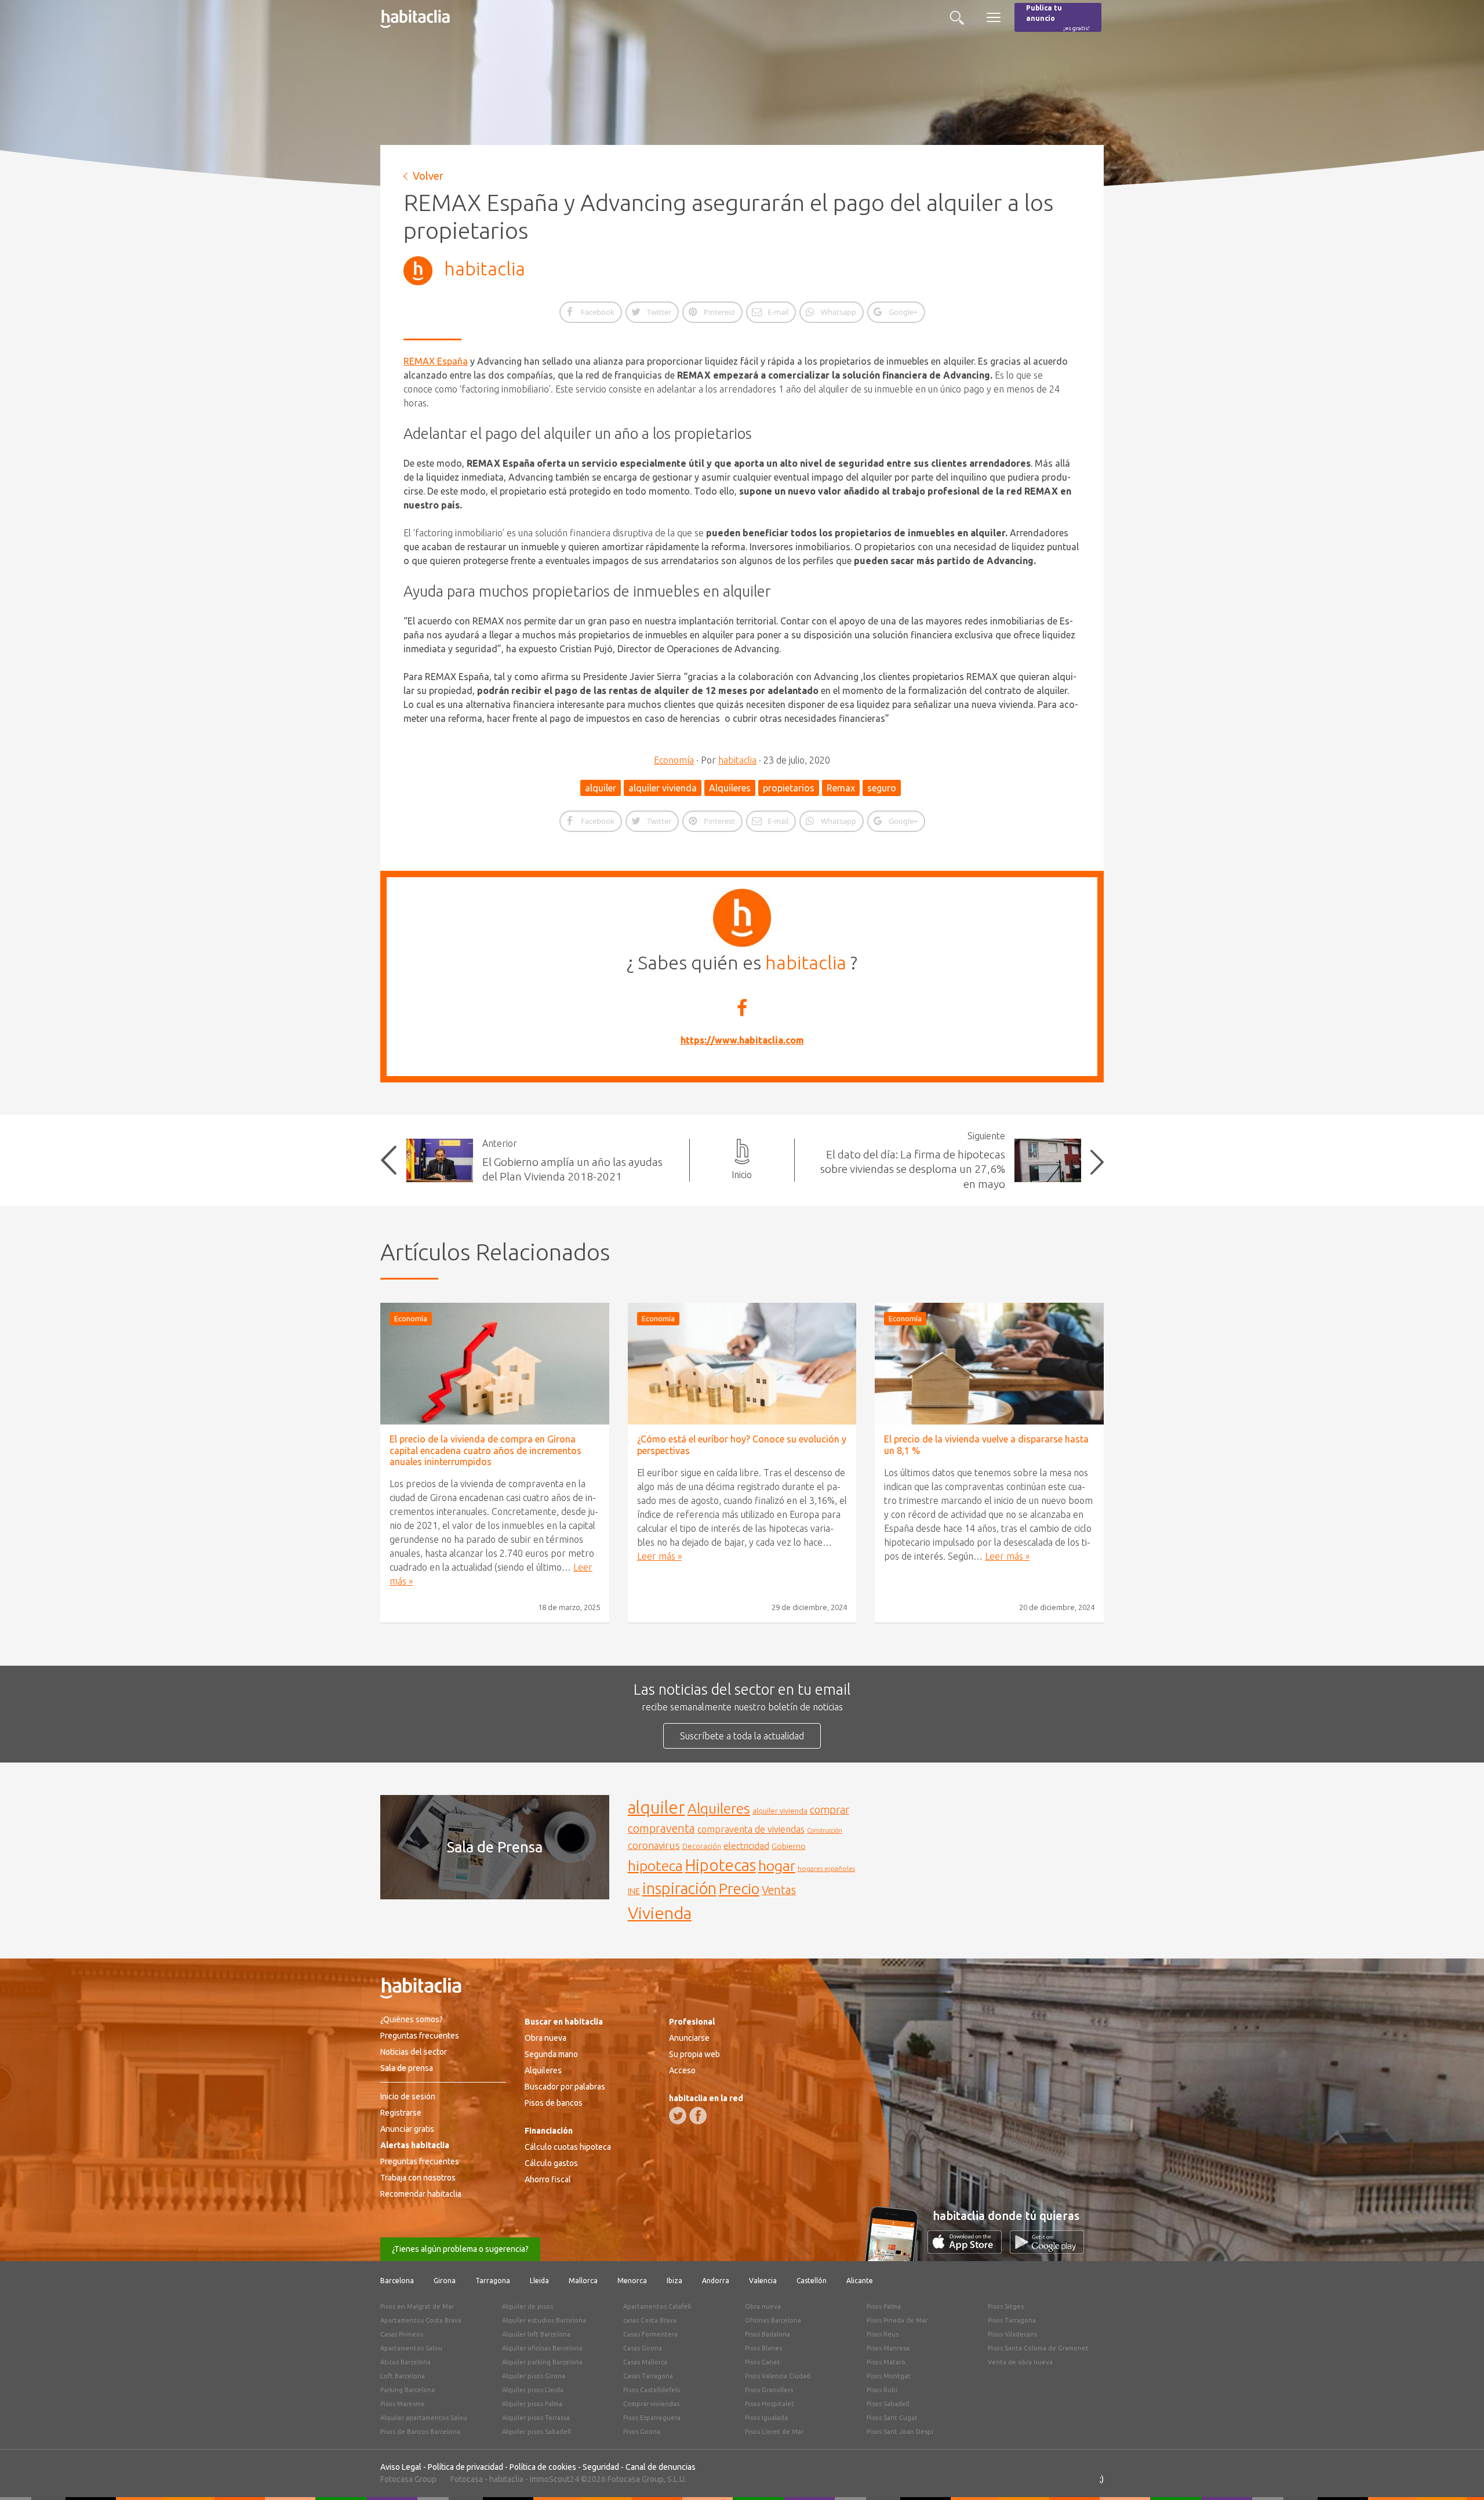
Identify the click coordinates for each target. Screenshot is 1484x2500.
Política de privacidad (465, 2467)
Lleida (539, 2281)
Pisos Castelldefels (652, 2390)
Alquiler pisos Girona (534, 2376)
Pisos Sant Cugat (892, 2418)
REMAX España (436, 361)
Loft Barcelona (403, 2376)
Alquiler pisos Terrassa (536, 2418)
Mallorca (583, 2281)
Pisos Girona (642, 2432)
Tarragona (493, 2281)
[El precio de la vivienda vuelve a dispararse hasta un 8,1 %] (989, 1364)
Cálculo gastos (551, 2163)
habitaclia (485, 268)
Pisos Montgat (889, 2376)
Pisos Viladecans (1012, 2334)
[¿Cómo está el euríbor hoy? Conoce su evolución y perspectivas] (742, 1364)
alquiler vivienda (663, 788)
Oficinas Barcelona (773, 2320)
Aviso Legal (401, 2467)
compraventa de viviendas (751, 1829)
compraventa (661, 1829)
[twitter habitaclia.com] (678, 2116)
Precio (739, 1889)
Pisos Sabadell (888, 2404)
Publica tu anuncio (1058, 18)
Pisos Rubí (882, 2390)
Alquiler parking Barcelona (542, 2362)
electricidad (746, 1846)
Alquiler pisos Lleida (533, 2390)
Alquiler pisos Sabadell (537, 2432)
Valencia (763, 2281)
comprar (830, 1809)
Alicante (860, 2281)
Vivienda (660, 1913)
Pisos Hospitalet (770, 2404)
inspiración (679, 1888)
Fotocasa (467, 2479)
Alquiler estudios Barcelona (544, 2320)
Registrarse (401, 2113)
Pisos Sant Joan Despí (900, 2432)
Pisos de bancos (554, 2103)
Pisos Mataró (886, 2362)
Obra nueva (545, 2038)
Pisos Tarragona (1012, 2320)
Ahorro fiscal (548, 2179)
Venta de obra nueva (1020, 2362)
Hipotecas (721, 1865)
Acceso (682, 2070)
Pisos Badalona (768, 2334)
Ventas (779, 1890)
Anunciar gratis (407, 2129)
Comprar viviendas (651, 2404)
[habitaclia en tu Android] (1047, 2250)
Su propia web (694, 2054)
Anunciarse (689, 2038)
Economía (674, 760)
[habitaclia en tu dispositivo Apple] (969, 2250)
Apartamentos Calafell (657, 2306)
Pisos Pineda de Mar (897, 2320)
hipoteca (655, 1866)
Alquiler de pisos (528, 2306)
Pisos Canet (763, 2362)
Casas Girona (643, 2348)
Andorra (716, 2281)
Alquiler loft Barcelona (536, 2334)
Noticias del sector (414, 2052)
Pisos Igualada (766, 2418)
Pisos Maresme (403, 2404)
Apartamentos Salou (411, 2348)
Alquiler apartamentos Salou (424, 2418)
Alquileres (730, 788)
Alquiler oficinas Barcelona (542, 2348)
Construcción (825, 1830)
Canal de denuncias (661, 2467)
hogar (777, 1865)
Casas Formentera (650, 2334)
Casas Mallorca (645, 2362)
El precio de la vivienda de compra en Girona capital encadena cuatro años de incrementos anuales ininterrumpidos (485, 1450)
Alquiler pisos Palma (532, 2404)
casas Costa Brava (650, 2320)
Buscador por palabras (565, 2087)
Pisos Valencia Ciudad (778, 2376)
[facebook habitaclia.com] (698, 2116)
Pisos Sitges (1006, 2306)
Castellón (812, 2281)
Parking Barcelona (408, 2390)
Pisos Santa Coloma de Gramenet (1038, 2348)
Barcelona (397, 2281)
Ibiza (674, 2281)
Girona (445, 2281)
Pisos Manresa (888, 2348)
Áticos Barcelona (405, 2362)
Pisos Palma (884, 2306)
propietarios (789, 788)
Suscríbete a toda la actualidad (742, 1736)
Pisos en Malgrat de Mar (417, 2306)
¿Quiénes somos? (412, 2019)
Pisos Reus (883, 2334)
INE (634, 1891)
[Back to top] (1458, 2474)
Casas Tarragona (648, 2376)
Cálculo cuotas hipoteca (568, 2147)
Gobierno (789, 1846)
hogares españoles (826, 1868)
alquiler (601, 788)
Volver (428, 176)
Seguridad (601, 2467)
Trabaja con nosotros (418, 2178)
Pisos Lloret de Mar (774, 2432)
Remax (841, 788)
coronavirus (654, 1845)
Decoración (702, 1846)
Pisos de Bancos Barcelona (420, 2432)
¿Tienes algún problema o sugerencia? (460, 2249)
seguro (882, 788)
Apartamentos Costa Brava (421, 2320)
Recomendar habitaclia (421, 2194)
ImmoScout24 (554, 2479)
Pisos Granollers (769, 2390)
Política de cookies (543, 2467)
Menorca (632, 2281)
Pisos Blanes (763, 2348)
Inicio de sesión (408, 2096)
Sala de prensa (407, 2068)
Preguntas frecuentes (420, 2036)
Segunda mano (551, 2054)
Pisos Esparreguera (652, 2418)
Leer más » (659, 1556)
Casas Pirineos (402, 2334)
